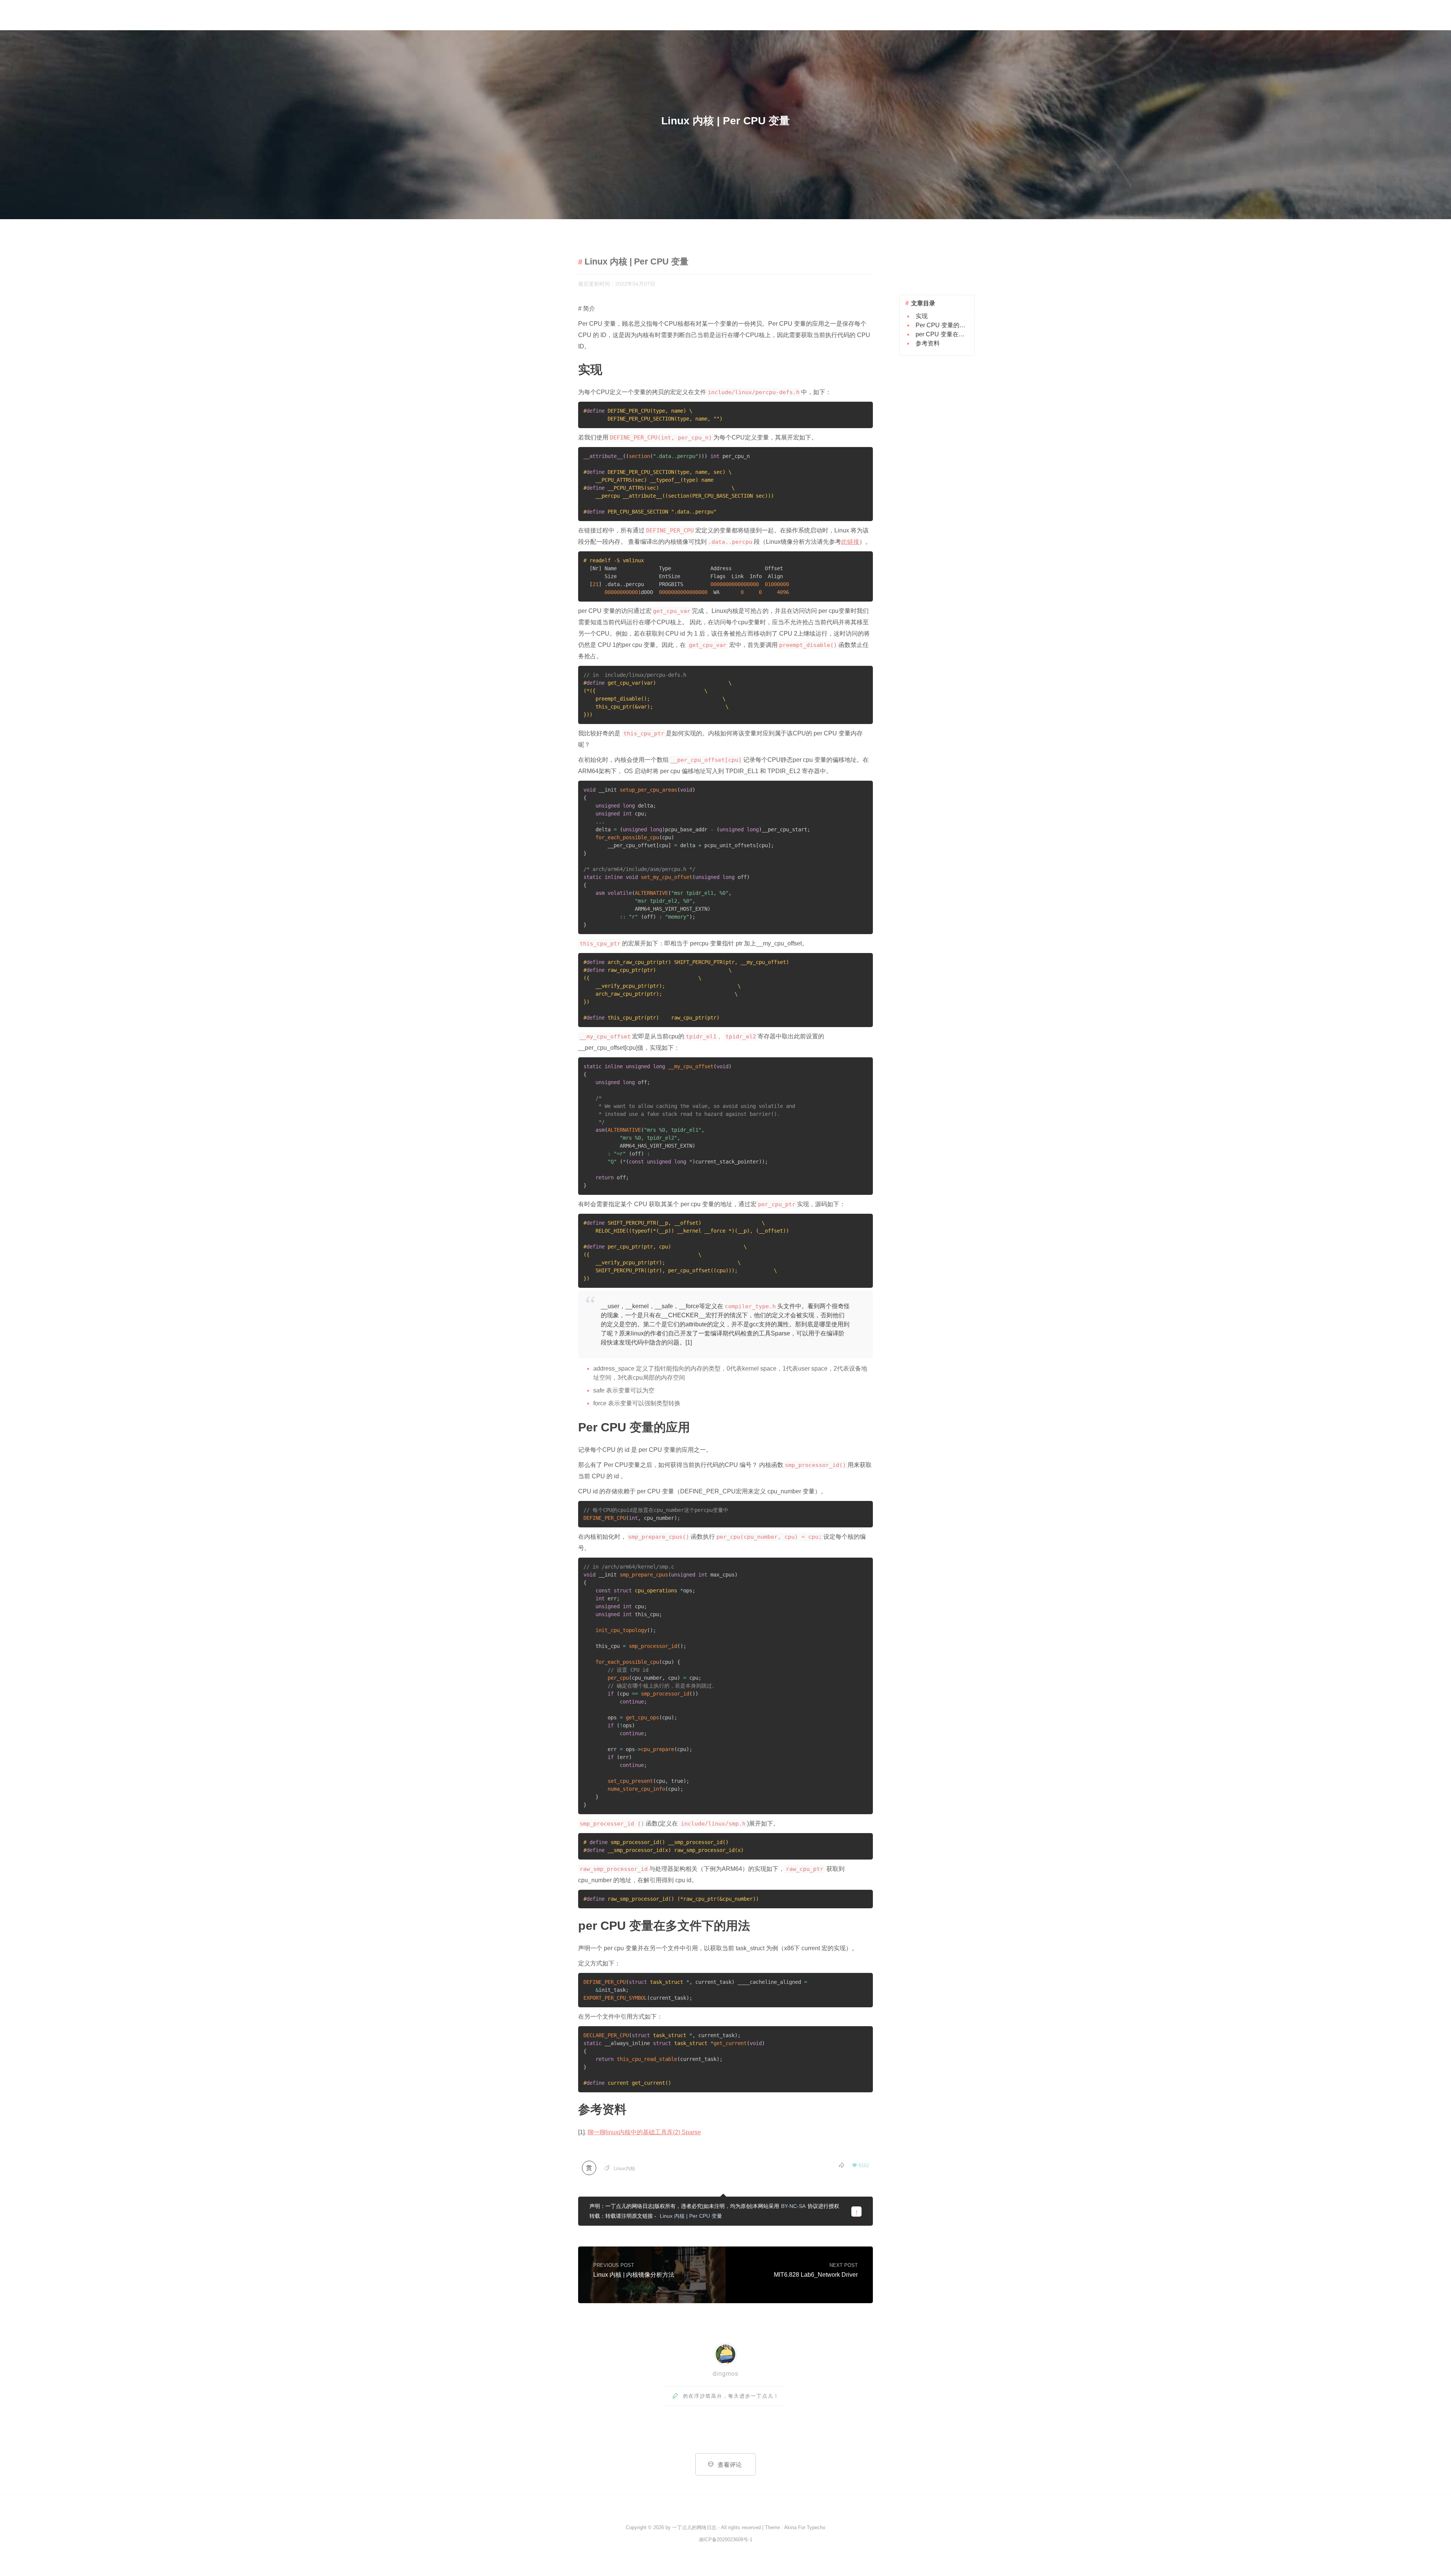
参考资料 (928, 343)
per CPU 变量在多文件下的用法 (958, 334)
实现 (922, 316)
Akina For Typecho (805, 2527)
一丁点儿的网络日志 (694, 2527)
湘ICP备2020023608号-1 (725, 2540)
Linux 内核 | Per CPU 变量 (691, 2216)
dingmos (725, 2374)
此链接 (850, 542)
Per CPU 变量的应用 (944, 325)
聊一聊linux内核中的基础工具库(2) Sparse (644, 2132)
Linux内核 (624, 2168)
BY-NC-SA (793, 2206)
